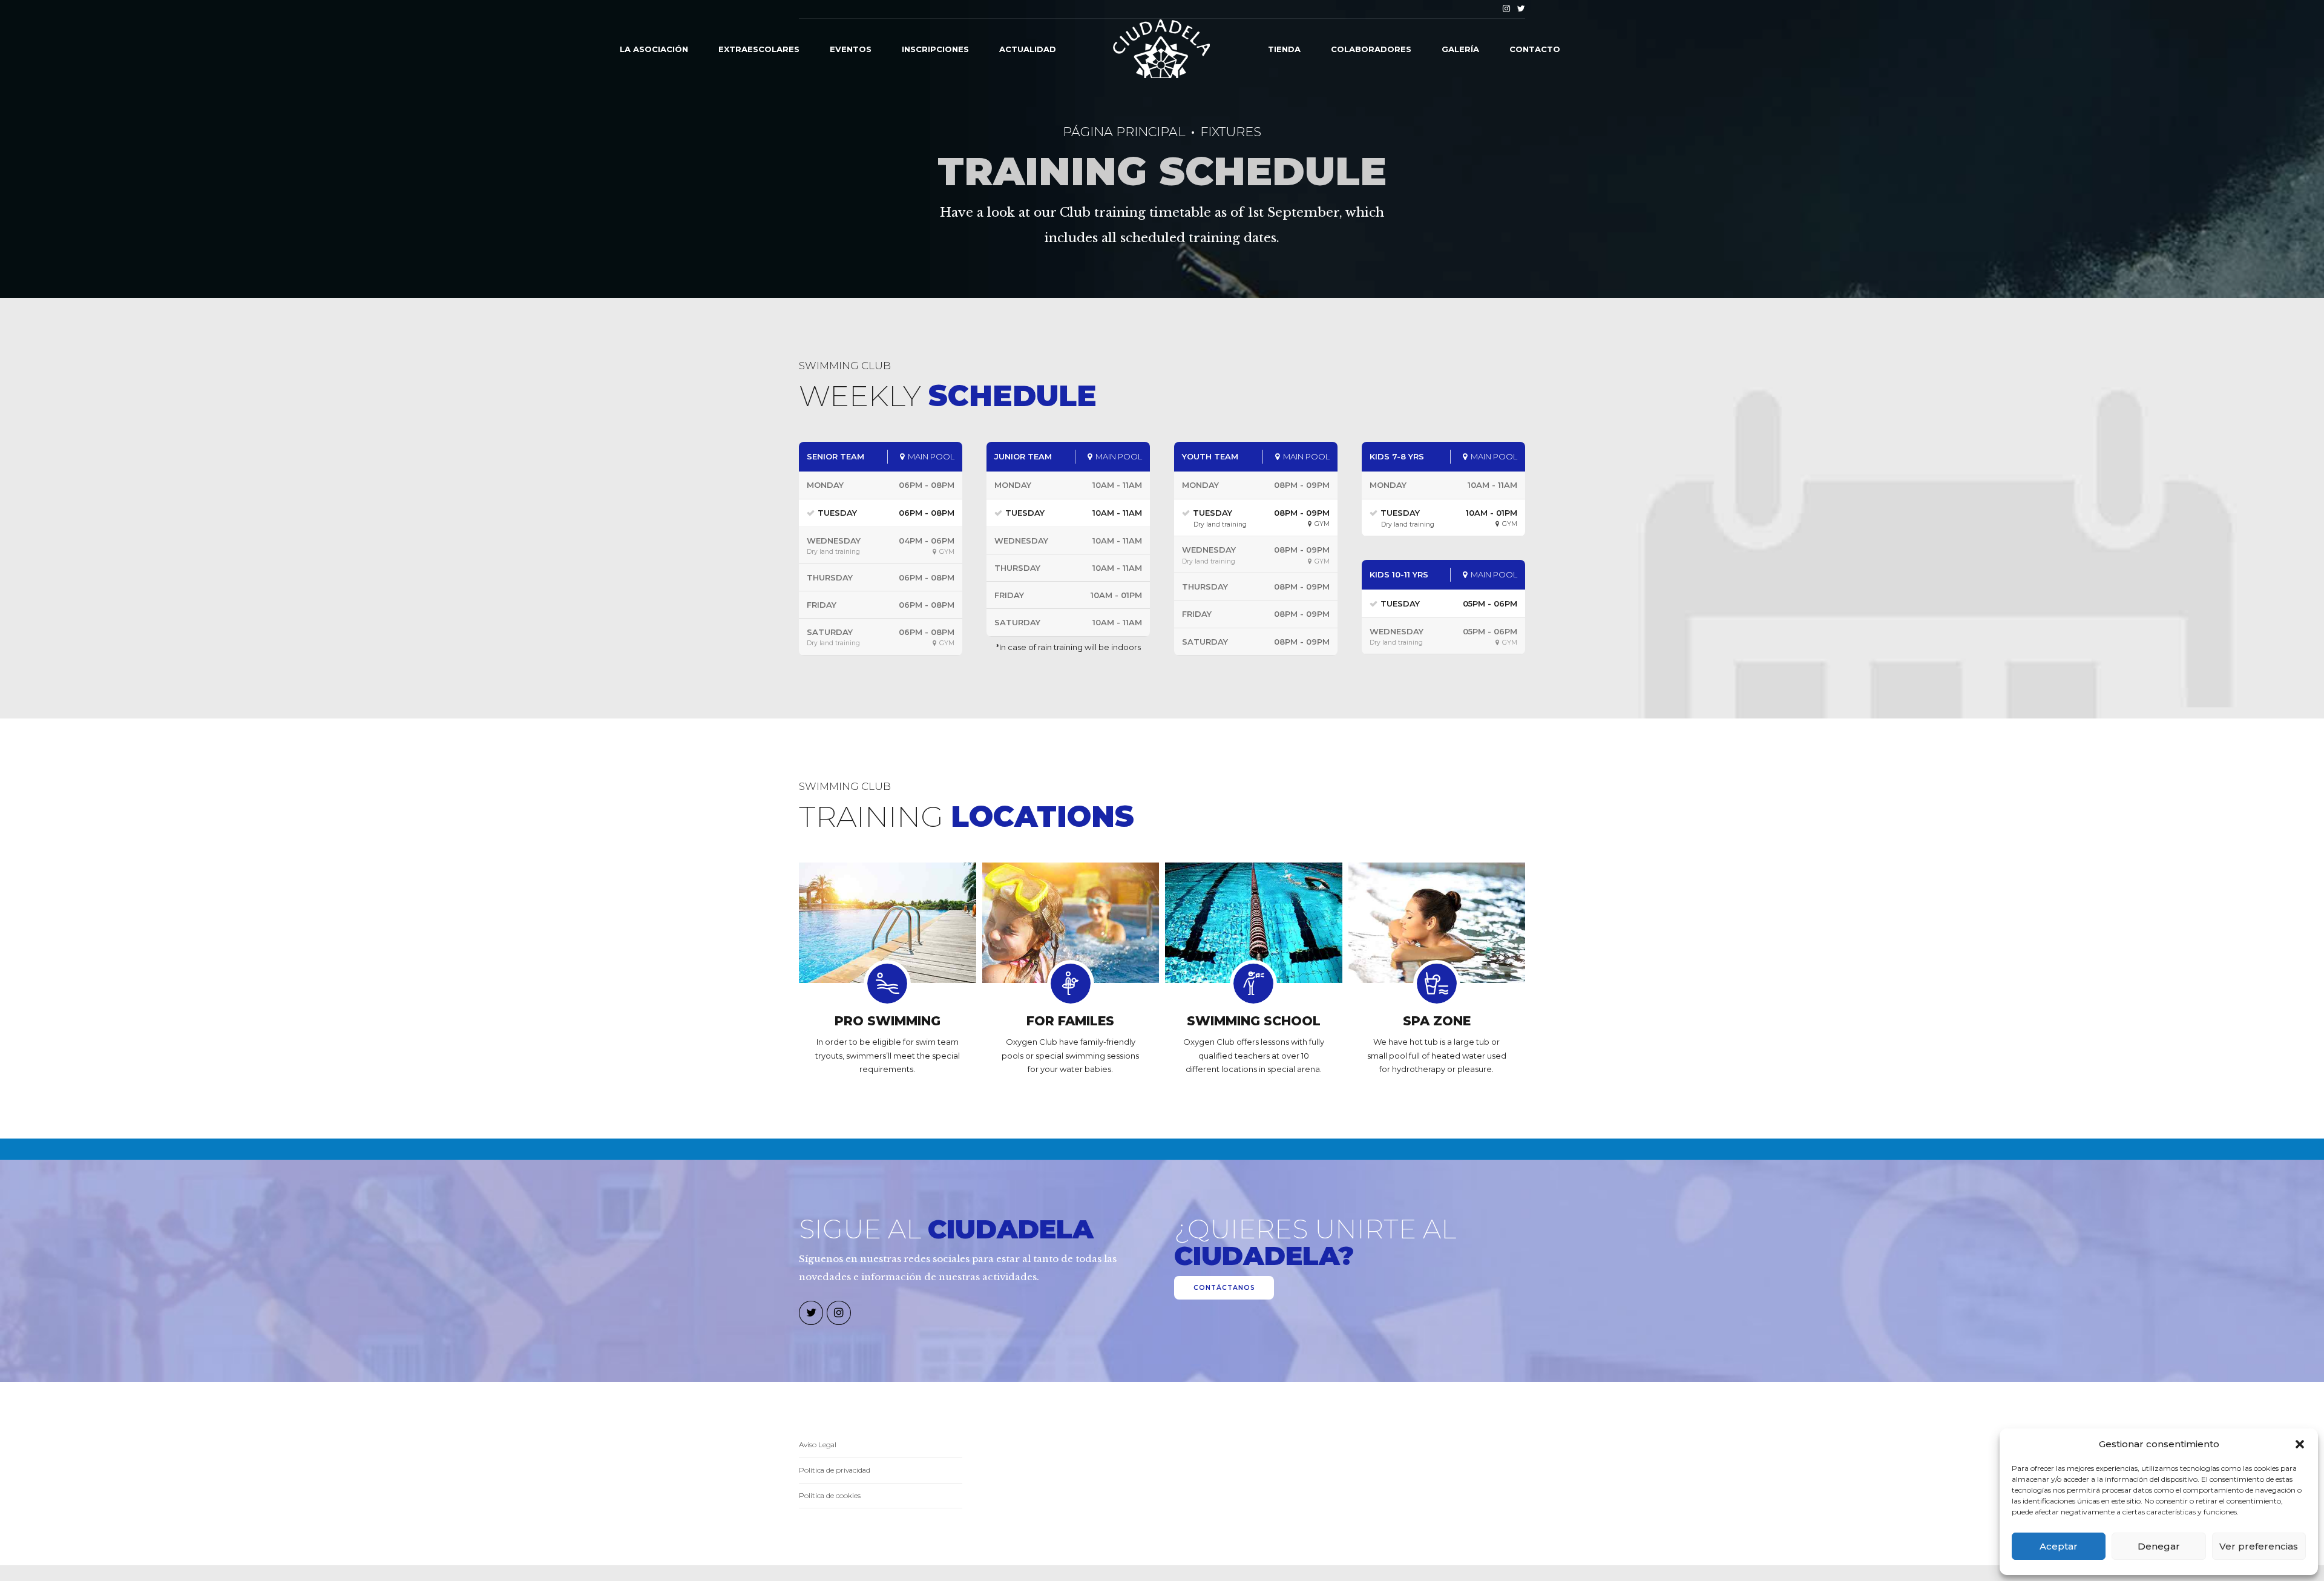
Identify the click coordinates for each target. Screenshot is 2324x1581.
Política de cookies (830, 1496)
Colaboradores (1371, 49)
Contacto (1535, 49)
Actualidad (1028, 49)
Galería (1460, 49)
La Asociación (654, 49)
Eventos (851, 49)
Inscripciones (935, 49)
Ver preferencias (2259, 1546)
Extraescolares (759, 49)
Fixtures (1231, 132)
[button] (2300, 1444)
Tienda (1284, 49)
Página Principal (1124, 132)
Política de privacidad (835, 1470)
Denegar (2159, 1546)
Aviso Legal (818, 1445)
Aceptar (2059, 1546)
